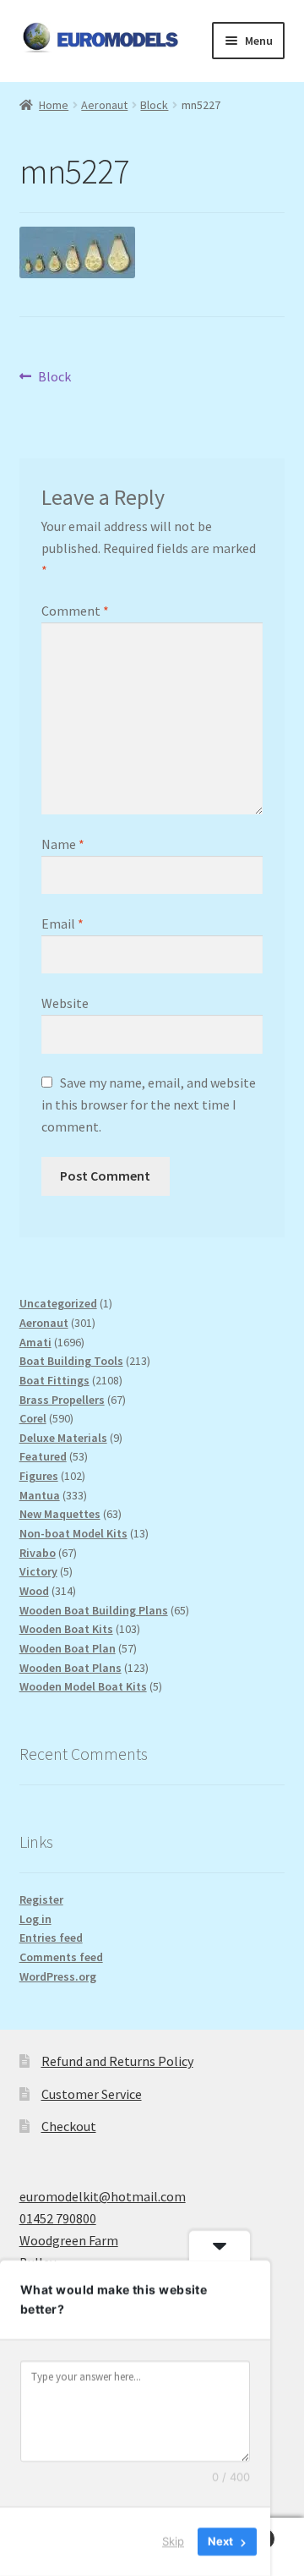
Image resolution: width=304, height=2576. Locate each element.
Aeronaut (104, 105)
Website (65, 1003)
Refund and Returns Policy (117, 2061)
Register (41, 1899)
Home (54, 105)
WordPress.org (58, 1976)
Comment (75, 611)
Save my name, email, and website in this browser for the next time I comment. (149, 1104)
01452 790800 (58, 2218)
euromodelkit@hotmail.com (103, 2196)
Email (62, 924)
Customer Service (92, 2094)
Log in (35, 1919)
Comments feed (61, 1957)
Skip (173, 2541)
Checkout (69, 2126)
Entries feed (51, 1937)
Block (154, 105)
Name (63, 844)
